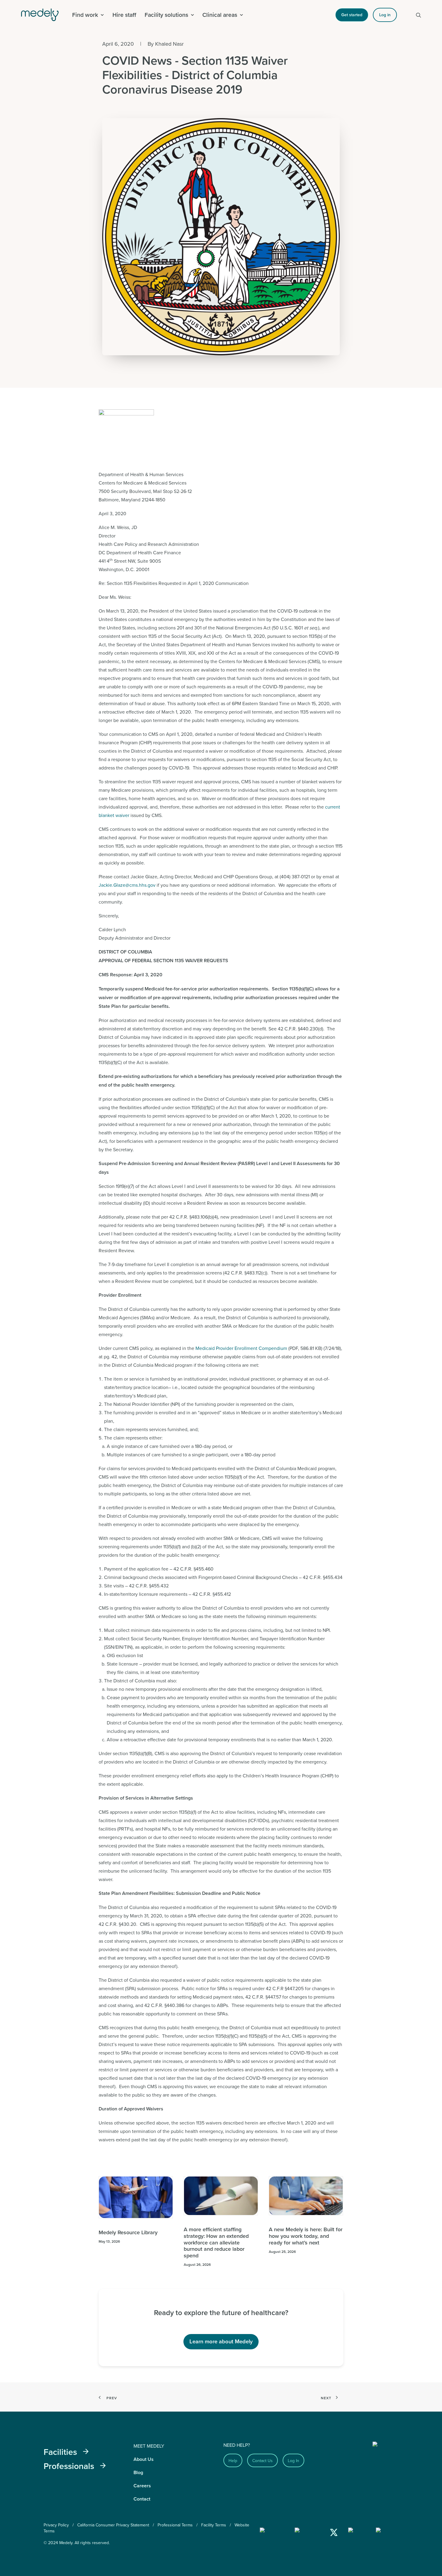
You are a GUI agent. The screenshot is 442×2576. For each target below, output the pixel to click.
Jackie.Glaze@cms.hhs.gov (127, 885)
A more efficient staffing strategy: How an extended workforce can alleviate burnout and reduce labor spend (216, 2242)
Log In (293, 2461)
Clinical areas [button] (220, 15)
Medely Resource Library (128, 2232)
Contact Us (262, 2461)
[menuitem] (88, 15)
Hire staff (124, 15)
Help (233, 2461)
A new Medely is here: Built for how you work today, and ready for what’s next (306, 2236)
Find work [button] (85, 15)
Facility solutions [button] (166, 15)
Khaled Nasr (169, 44)
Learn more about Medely (221, 2341)
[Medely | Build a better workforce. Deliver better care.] (44, 15)
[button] (419, 15)
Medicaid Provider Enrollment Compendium (241, 1348)
